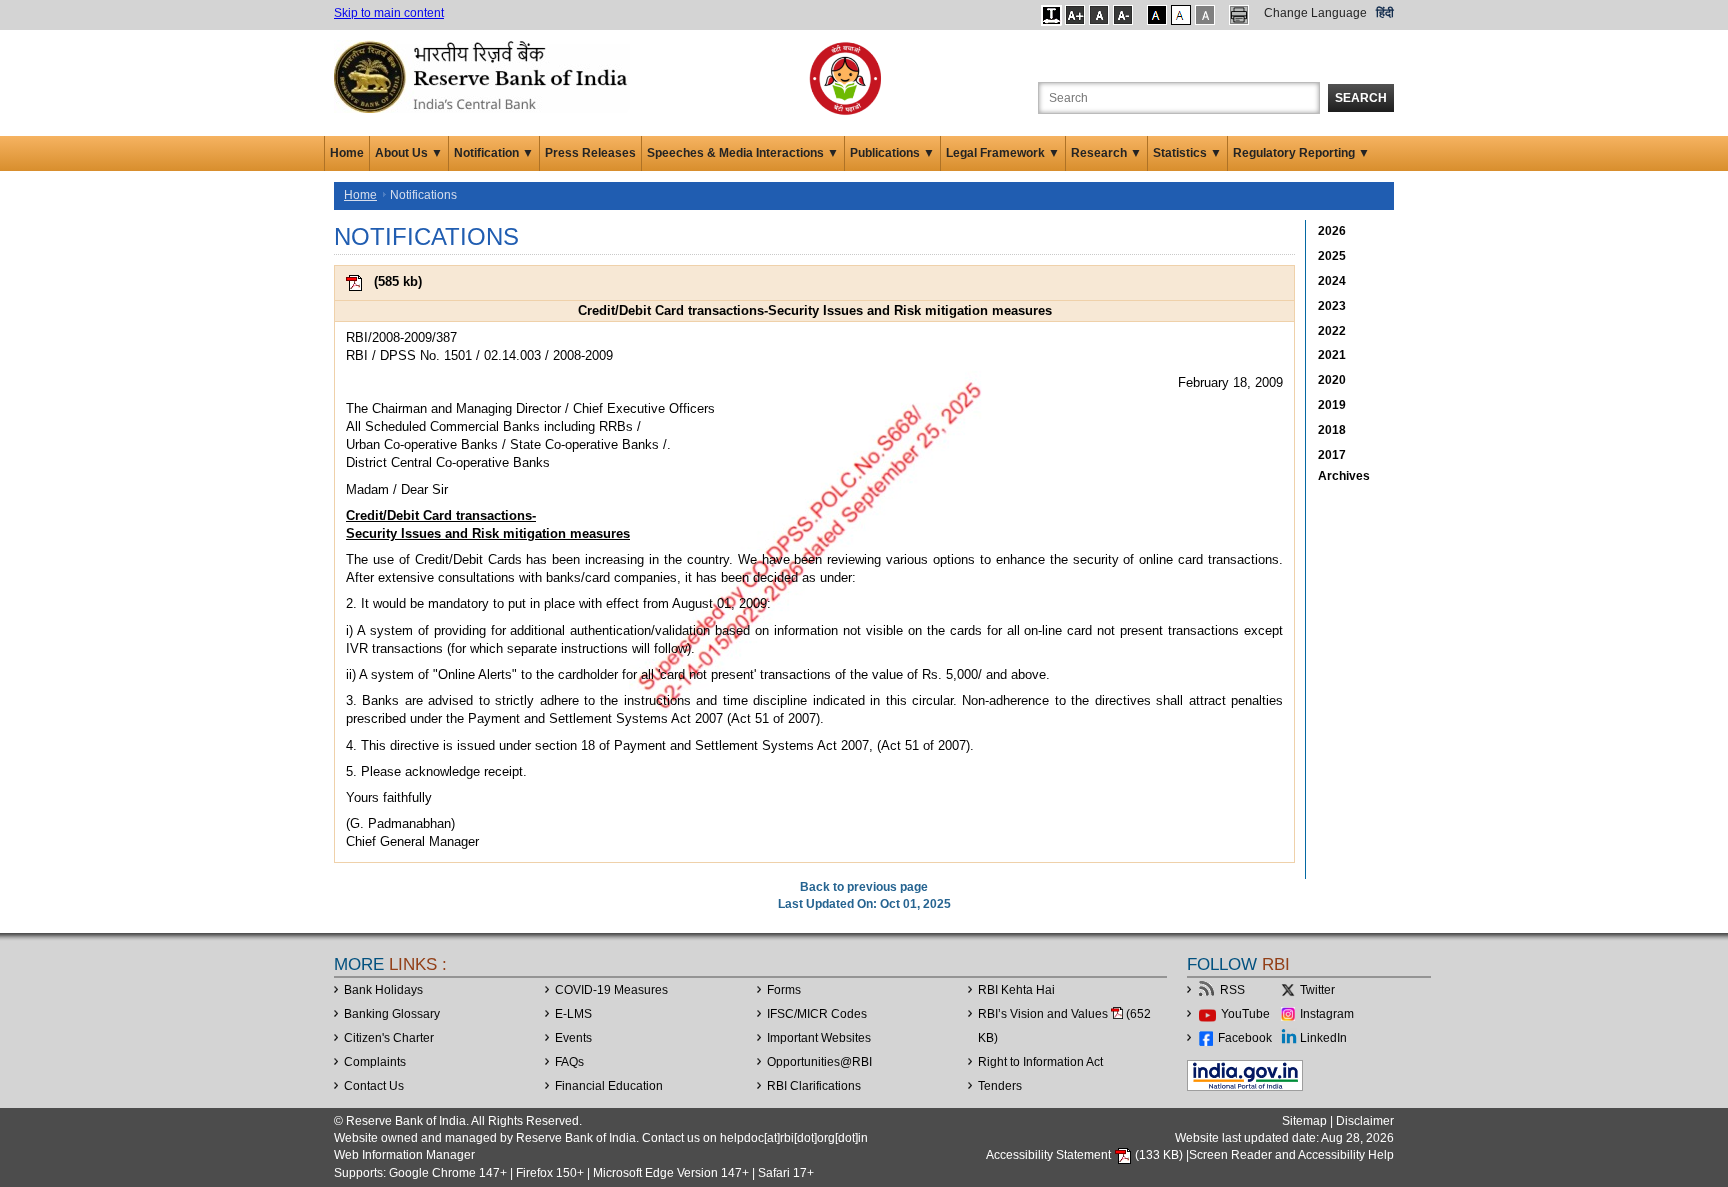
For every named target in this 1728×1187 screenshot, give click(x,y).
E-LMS (573, 1014)
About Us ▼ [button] (409, 153)
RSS (1232, 990)
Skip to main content (389, 13)
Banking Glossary (392, 1014)
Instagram (1327, 1014)
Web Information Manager (404, 1155)
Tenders (1000, 1086)
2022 (1332, 331)
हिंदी (1385, 13)
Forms (784, 990)
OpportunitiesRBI (819, 1062)
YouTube (1245, 1014)
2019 (1332, 405)
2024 (1332, 281)
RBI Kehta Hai (1016, 990)
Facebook (1245, 1038)
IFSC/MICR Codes (817, 1014)
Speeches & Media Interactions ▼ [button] (743, 153)
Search (1361, 98)
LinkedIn (1323, 1038)
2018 (1332, 430)
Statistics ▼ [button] (1187, 153)
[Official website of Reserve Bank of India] (484, 76)
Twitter (1317, 990)
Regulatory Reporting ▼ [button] (1301, 153)
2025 (1332, 256)
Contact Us (374, 1086)
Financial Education (609, 1086)
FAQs (569, 1062)
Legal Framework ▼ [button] (1003, 153)
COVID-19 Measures (611, 990)
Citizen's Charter (389, 1038)
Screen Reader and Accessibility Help (1291, 1155)
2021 (1332, 355)
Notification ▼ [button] (494, 153)
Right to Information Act (1040, 1062)
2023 (1332, 306)
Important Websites (819, 1038)
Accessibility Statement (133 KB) (1086, 1155)
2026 (1332, 231)
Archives (1344, 476)
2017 (1332, 455)
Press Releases (590, 153)
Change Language (1315, 13)
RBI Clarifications (814, 1086)
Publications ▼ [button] (892, 153)
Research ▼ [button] (1106, 153)
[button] (1051, 15)
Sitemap (1304, 1121)
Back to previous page (864, 887)
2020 (1332, 380)
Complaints (375, 1062)
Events (573, 1038)
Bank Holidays (383, 990)
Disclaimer (1365, 1121)
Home (347, 153)
